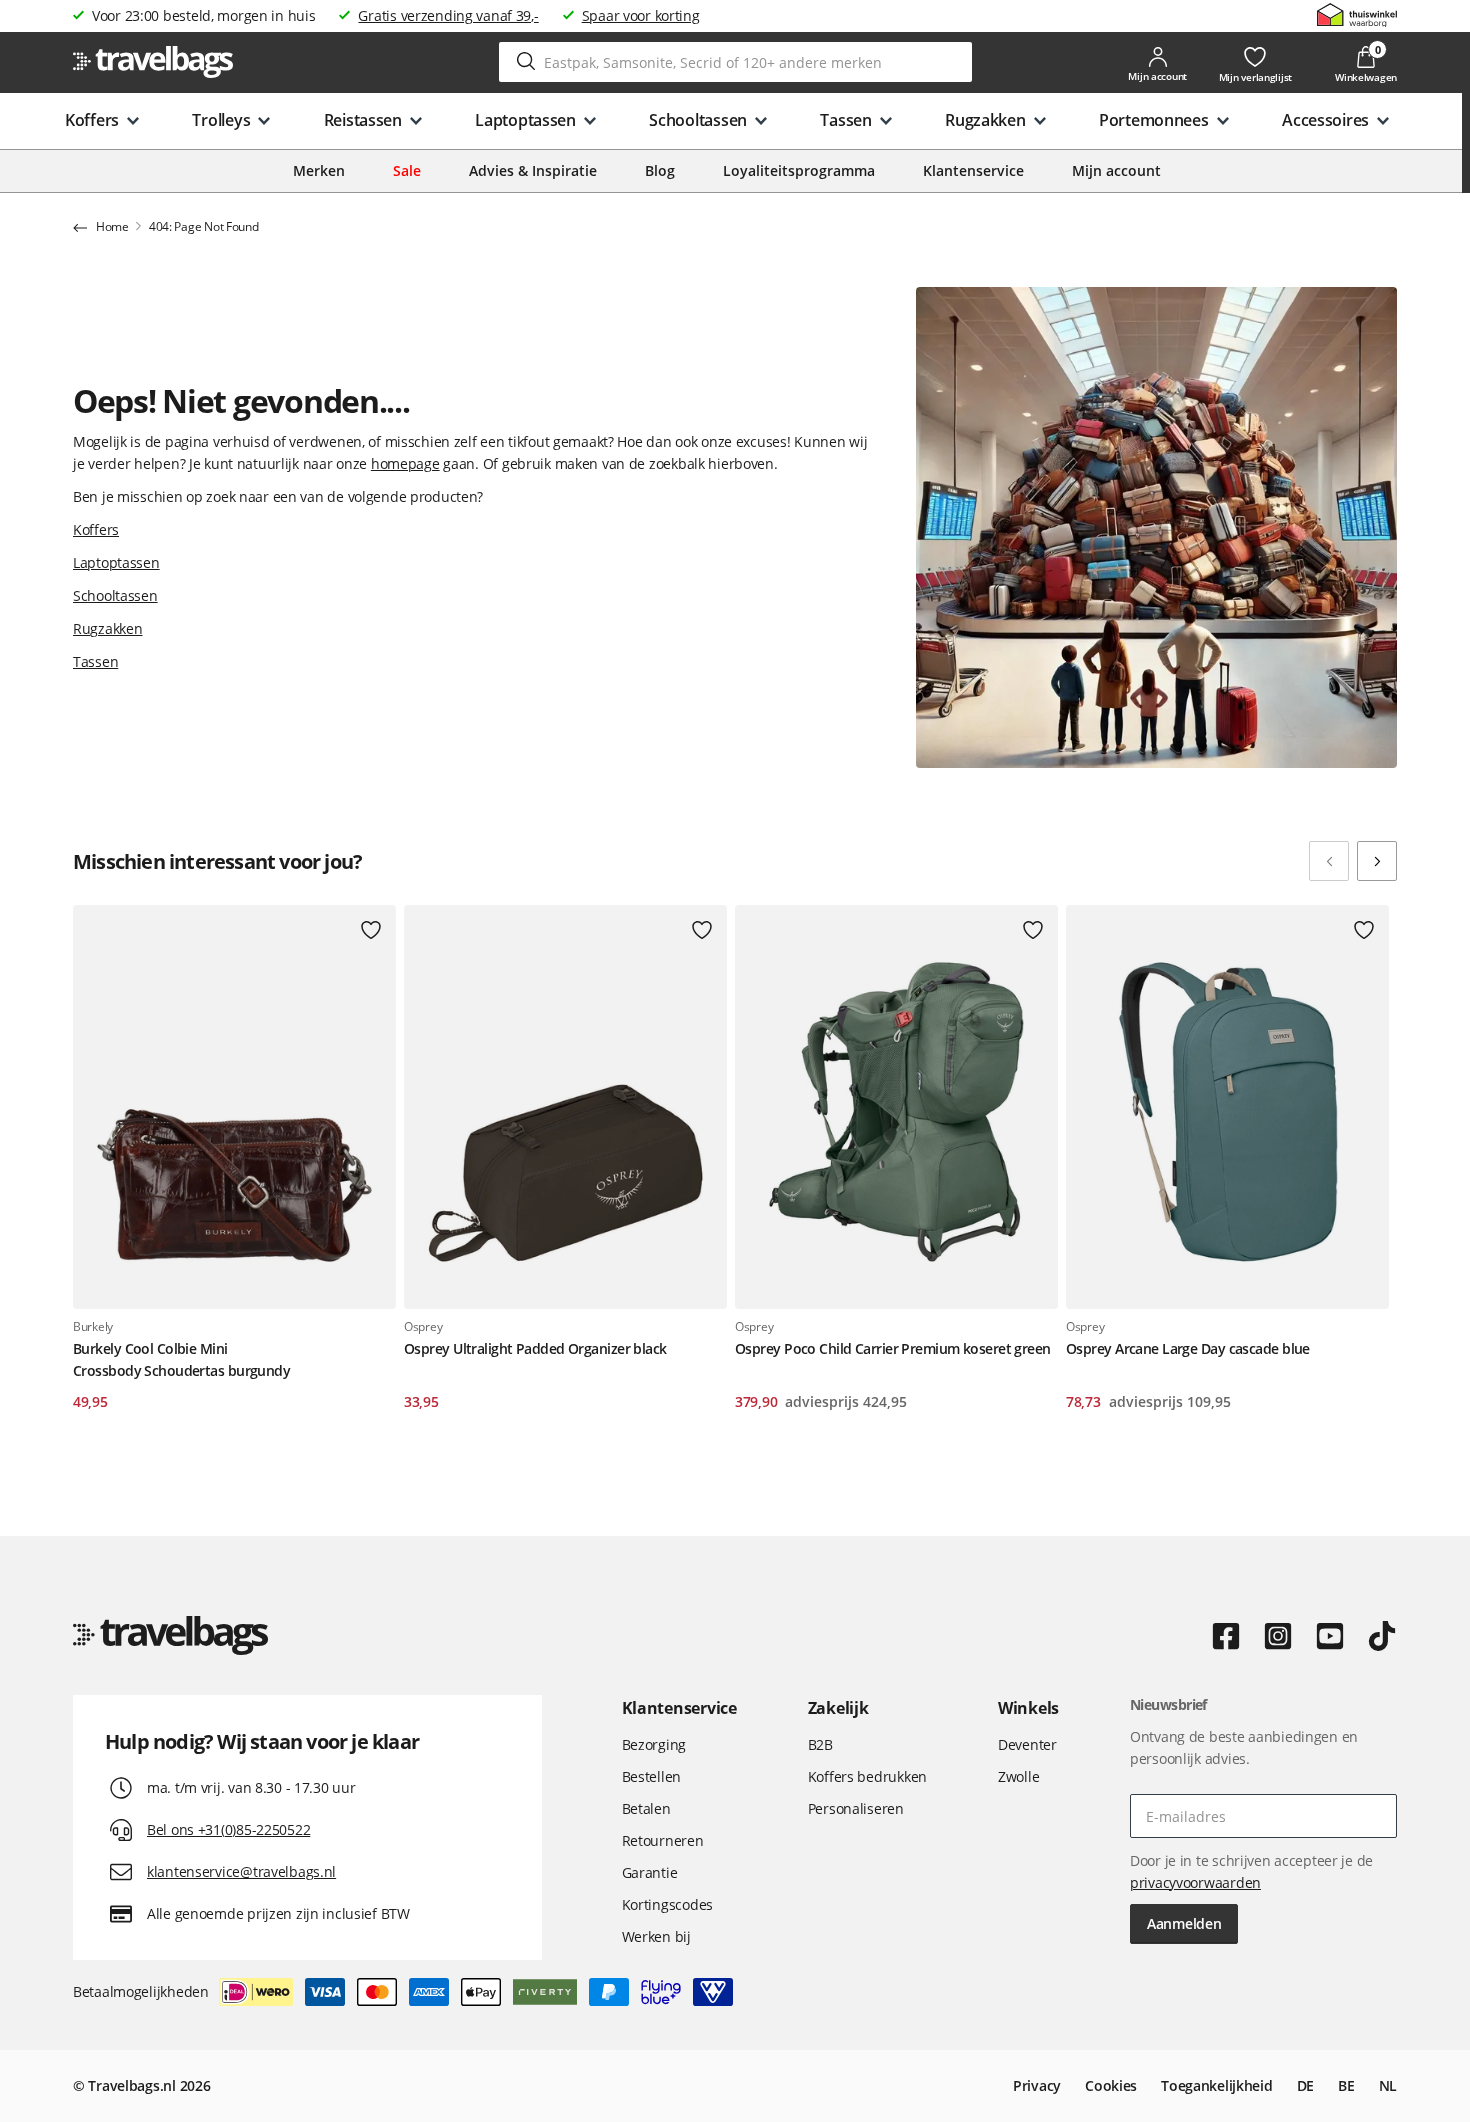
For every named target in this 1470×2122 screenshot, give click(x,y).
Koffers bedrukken (867, 1776)
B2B (820, 1744)
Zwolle (1018, 1776)
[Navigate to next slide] (1377, 861)
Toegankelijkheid (1217, 2085)
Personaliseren (856, 1808)
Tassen (95, 661)
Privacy (1037, 2085)
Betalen (646, 1808)
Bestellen (651, 1776)
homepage (405, 463)
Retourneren (663, 1840)
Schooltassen (115, 595)
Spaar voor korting (641, 15)
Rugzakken (107, 628)
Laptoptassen (116, 562)
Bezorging (654, 1744)
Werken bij (656, 1936)
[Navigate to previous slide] (1329, 861)
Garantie (650, 1872)
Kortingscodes (667, 1904)
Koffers (96, 529)
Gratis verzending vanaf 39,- (448, 15)
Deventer (1027, 1744)
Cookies (1111, 2085)
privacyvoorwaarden (1195, 1882)
